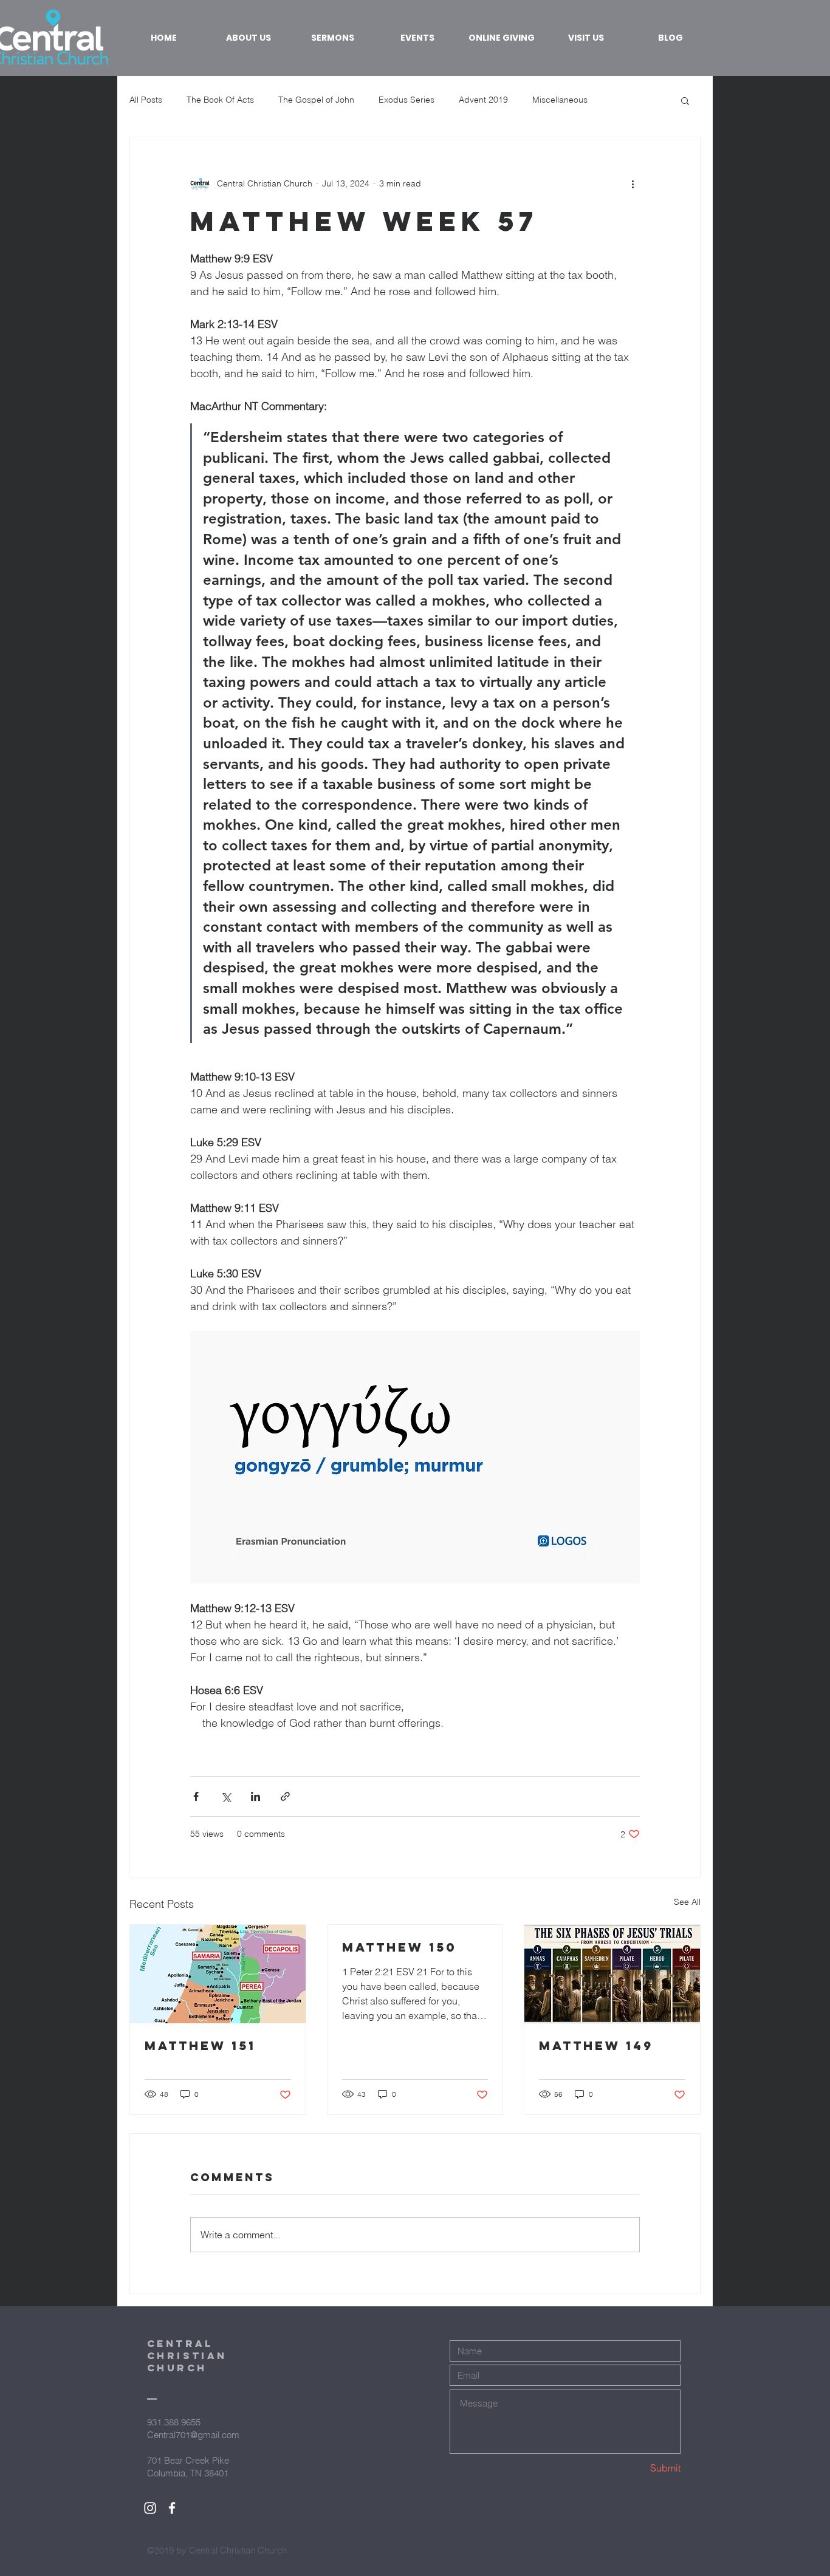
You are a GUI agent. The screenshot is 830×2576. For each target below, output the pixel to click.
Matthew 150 (400, 1947)
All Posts (146, 100)
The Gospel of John (316, 100)
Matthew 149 (596, 2045)
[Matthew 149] (612, 1974)
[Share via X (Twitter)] (226, 1796)
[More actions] (633, 183)
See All (687, 1902)
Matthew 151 (200, 2045)
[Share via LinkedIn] (256, 1796)
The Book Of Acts (220, 100)
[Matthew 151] (218, 1974)
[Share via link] (285, 1796)
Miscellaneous (560, 100)
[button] (685, 100)
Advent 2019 (483, 100)
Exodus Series (406, 100)
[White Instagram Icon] (150, 2508)
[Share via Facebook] (196, 1796)
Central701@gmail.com (193, 2435)
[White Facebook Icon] (172, 2508)
